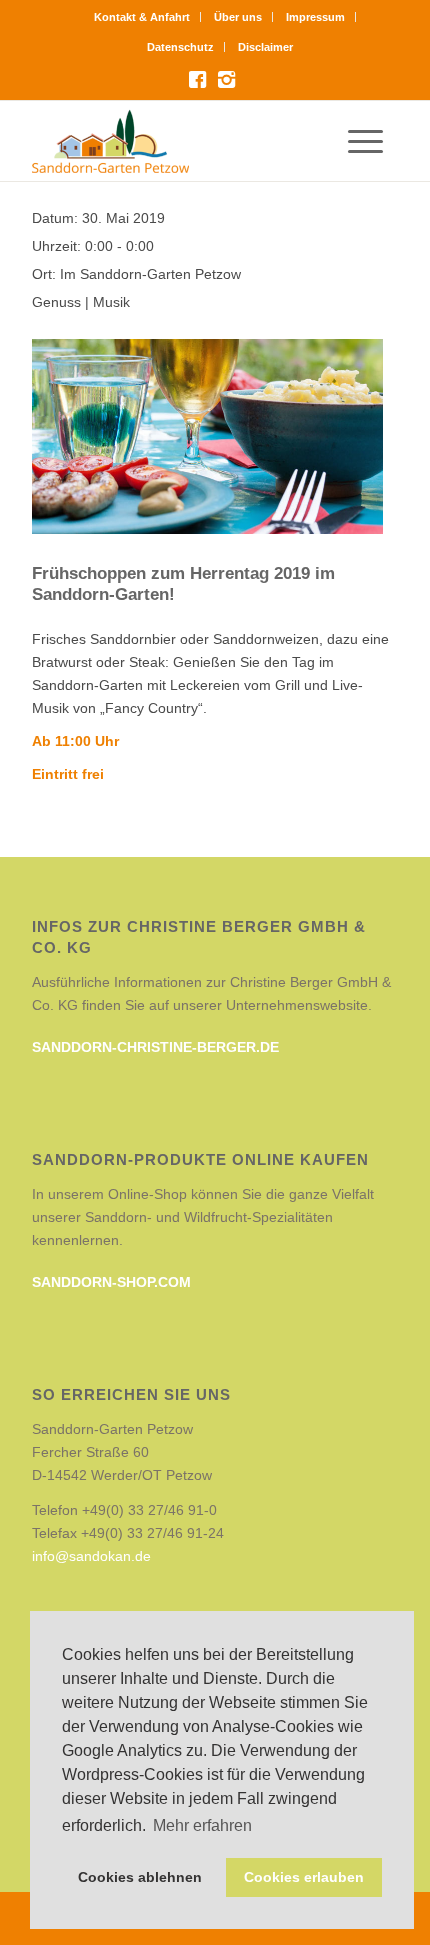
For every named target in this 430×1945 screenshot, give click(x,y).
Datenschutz (180, 47)
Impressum (315, 17)
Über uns (238, 17)
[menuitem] (142, 17)
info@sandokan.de (91, 1556)
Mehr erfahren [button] (202, 1825)
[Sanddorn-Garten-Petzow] (178, 141)
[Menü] (373, 141)
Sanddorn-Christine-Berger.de (155, 1047)
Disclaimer (265, 47)
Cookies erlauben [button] (304, 1877)
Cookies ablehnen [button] (140, 1877)
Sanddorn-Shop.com (111, 1282)
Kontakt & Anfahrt (142, 17)
